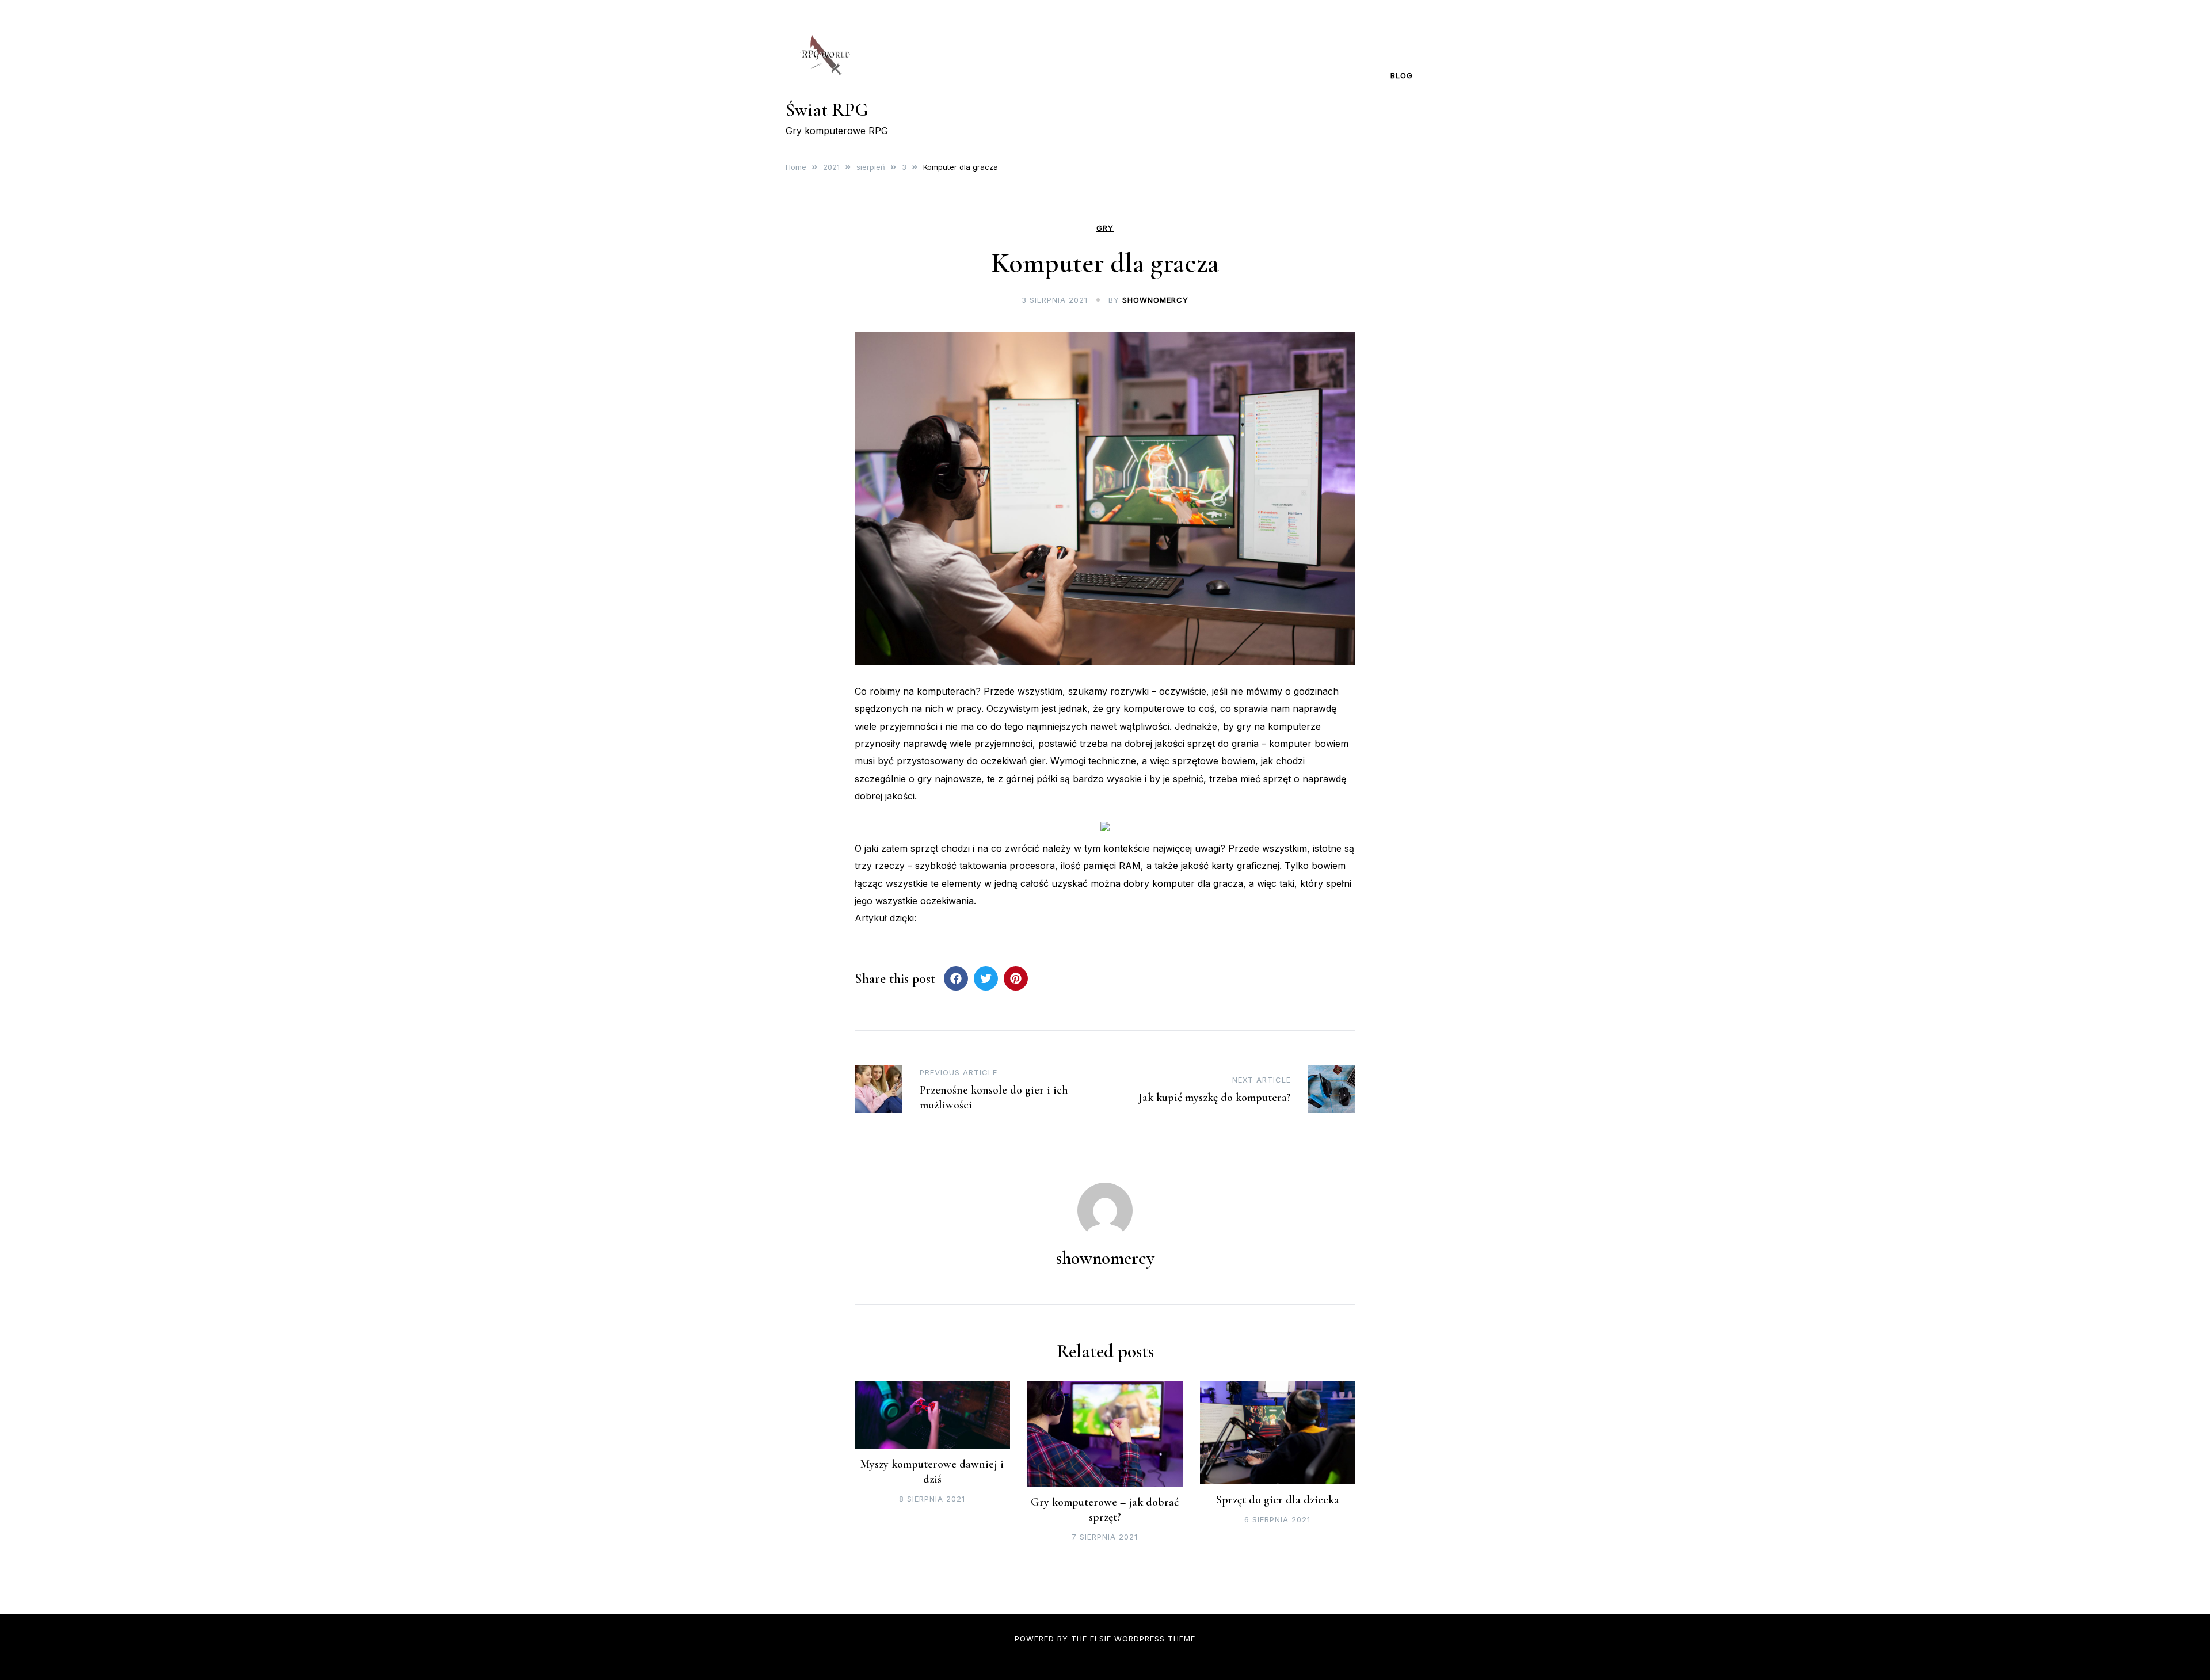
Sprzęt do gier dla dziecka (1278, 1500)
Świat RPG (827, 110)
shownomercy (1155, 300)
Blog (1402, 75)
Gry (1105, 228)
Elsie (1101, 1639)
